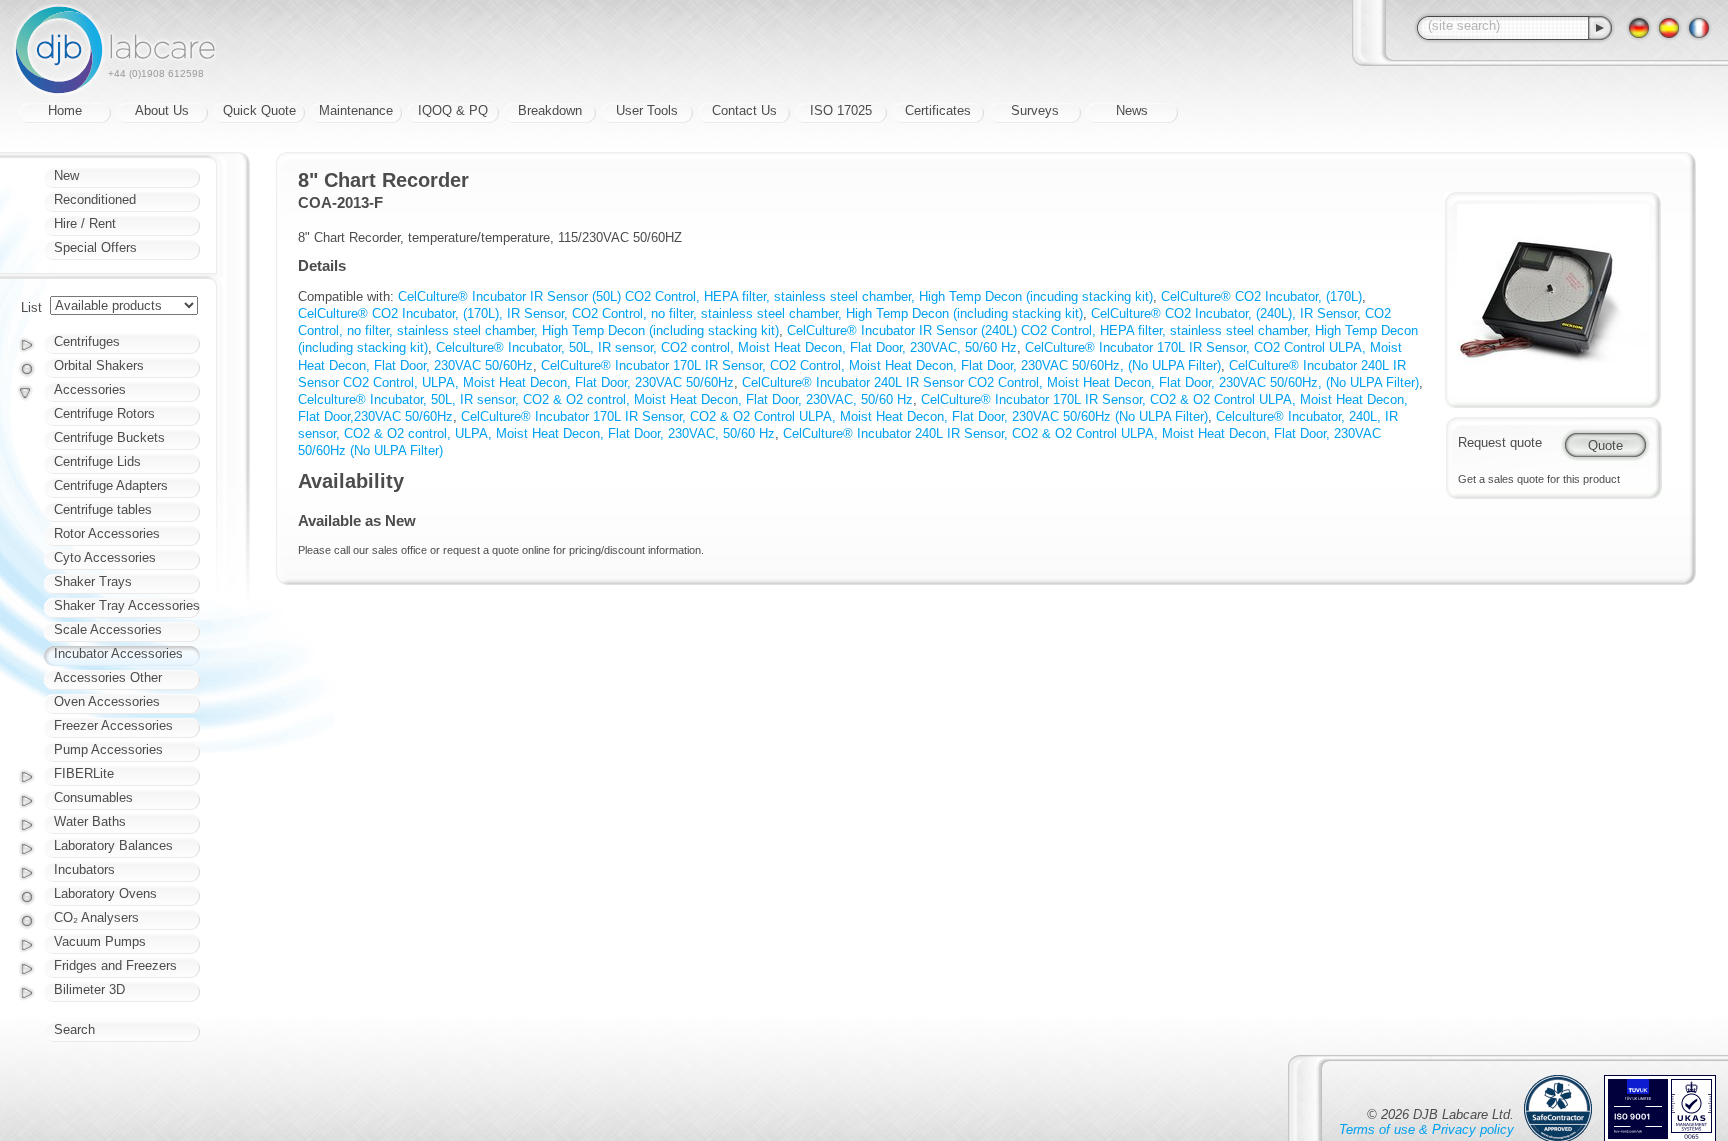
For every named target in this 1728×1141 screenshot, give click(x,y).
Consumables (93, 797)
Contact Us (744, 110)
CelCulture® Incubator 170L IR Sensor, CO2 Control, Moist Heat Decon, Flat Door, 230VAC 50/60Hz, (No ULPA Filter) (881, 365)
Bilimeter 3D (89, 989)
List (31, 307)
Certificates (938, 110)
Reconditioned (95, 199)
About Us (162, 110)
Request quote (1500, 442)
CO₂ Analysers (96, 917)
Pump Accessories (108, 749)
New (66, 175)
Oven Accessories (107, 701)
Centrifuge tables (103, 509)
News (1132, 110)
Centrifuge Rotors (104, 413)
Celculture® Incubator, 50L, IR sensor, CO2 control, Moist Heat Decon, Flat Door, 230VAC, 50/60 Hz (726, 347)
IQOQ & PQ (453, 110)
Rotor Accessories (107, 533)
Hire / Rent (85, 223)
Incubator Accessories (118, 653)
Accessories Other (108, 677)
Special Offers (95, 247)
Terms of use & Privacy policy (1426, 1129)
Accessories (90, 389)
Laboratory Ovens (105, 893)
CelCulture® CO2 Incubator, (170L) (1261, 296)
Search (74, 1029)
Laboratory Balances (113, 845)
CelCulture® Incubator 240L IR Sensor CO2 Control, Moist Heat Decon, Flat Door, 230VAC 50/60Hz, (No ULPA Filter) (1080, 382)
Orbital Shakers (99, 365)
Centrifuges (87, 341)
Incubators (84, 869)
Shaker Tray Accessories (127, 605)
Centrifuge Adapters (111, 485)
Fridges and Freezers (115, 965)
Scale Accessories (108, 629)
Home (65, 110)
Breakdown (550, 110)
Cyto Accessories (105, 557)
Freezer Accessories (113, 725)
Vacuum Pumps (100, 941)
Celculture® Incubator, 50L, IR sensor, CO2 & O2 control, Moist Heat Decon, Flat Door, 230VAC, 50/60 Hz (605, 399)
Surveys (1035, 110)
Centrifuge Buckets (109, 437)
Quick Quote (259, 110)
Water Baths (90, 821)
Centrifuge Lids (97, 461)
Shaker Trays (93, 581)
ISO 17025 (841, 110)
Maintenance (356, 110)
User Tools (647, 110)
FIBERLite (84, 773)
